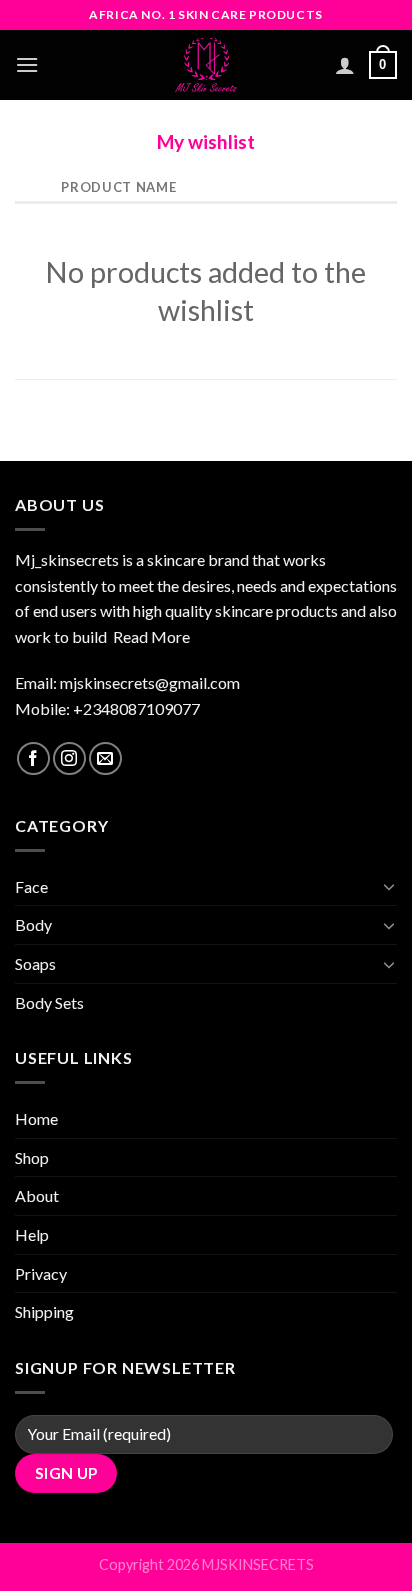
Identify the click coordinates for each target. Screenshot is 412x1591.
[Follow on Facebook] (33, 758)
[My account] (345, 65)
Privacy (41, 1273)
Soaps (35, 963)
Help (32, 1234)
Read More (151, 636)
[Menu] (27, 64)
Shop (32, 1157)
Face (31, 886)
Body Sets (49, 1002)
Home (36, 1118)
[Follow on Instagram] (69, 758)
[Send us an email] (105, 758)
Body (33, 924)
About (37, 1195)
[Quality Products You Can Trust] (206, 65)
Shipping (44, 1311)
